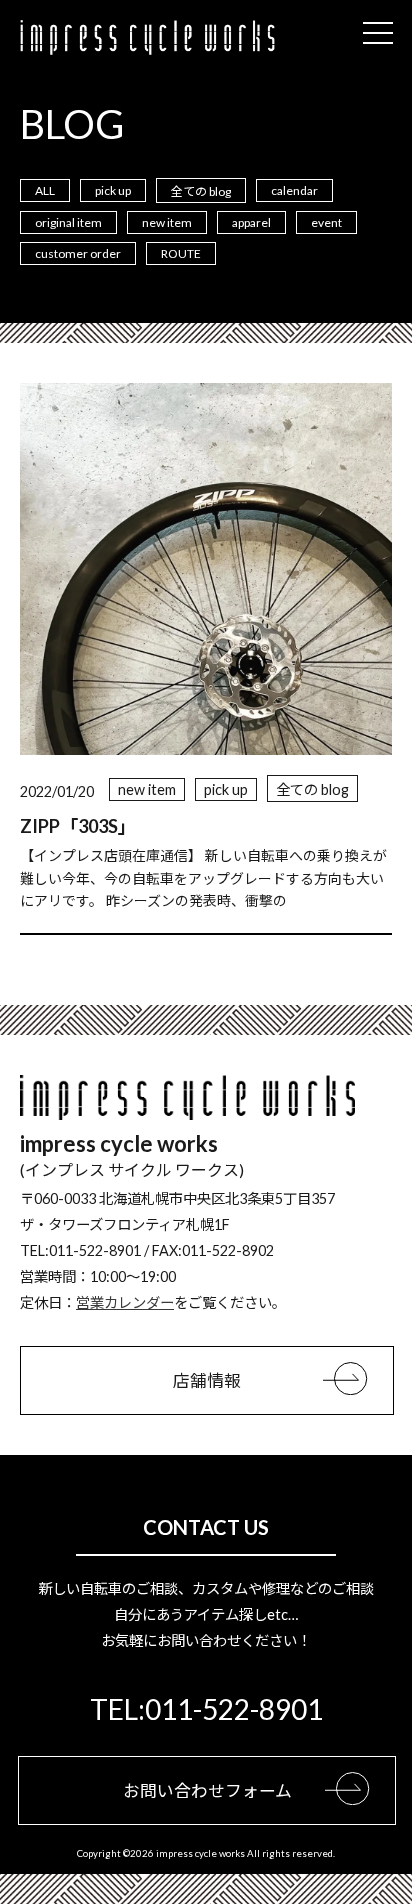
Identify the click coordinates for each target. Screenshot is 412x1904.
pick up (113, 190)
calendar (294, 190)
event (326, 222)
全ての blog (201, 191)
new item (167, 222)
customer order (78, 253)
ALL (45, 190)
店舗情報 (207, 1380)
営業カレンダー (125, 1302)
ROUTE (181, 253)
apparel (251, 222)
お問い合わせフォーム (207, 1790)
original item (68, 222)
